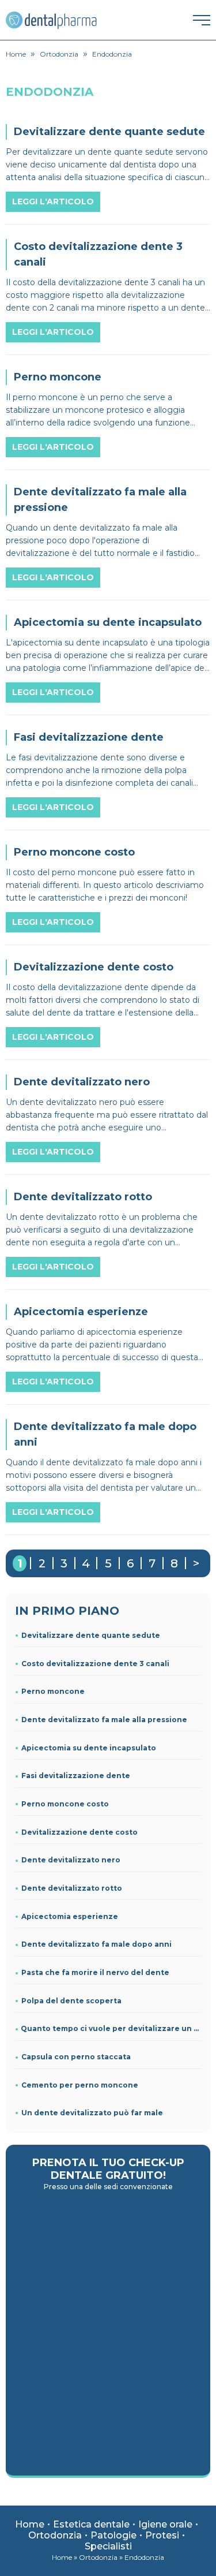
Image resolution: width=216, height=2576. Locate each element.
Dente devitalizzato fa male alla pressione (104, 1720)
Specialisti (108, 2546)
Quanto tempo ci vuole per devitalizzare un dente (111, 2028)
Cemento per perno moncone (80, 2085)
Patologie (113, 2535)
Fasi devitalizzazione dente (76, 1776)
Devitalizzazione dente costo (79, 1832)
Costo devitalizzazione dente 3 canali (95, 1664)
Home (30, 2524)
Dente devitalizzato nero (71, 1860)
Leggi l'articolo (53, 201)
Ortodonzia (55, 2535)
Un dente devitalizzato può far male (92, 2113)
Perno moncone (53, 1691)
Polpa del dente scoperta (71, 2001)
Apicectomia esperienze (70, 1916)
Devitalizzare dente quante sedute (91, 1635)
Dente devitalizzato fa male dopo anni (96, 1944)
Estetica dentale (91, 2524)
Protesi (162, 2535)
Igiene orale (165, 2524)
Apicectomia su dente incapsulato (89, 1748)
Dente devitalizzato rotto (72, 1888)
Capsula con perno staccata (76, 2057)
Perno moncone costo (65, 1804)
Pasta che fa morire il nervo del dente (95, 1972)
